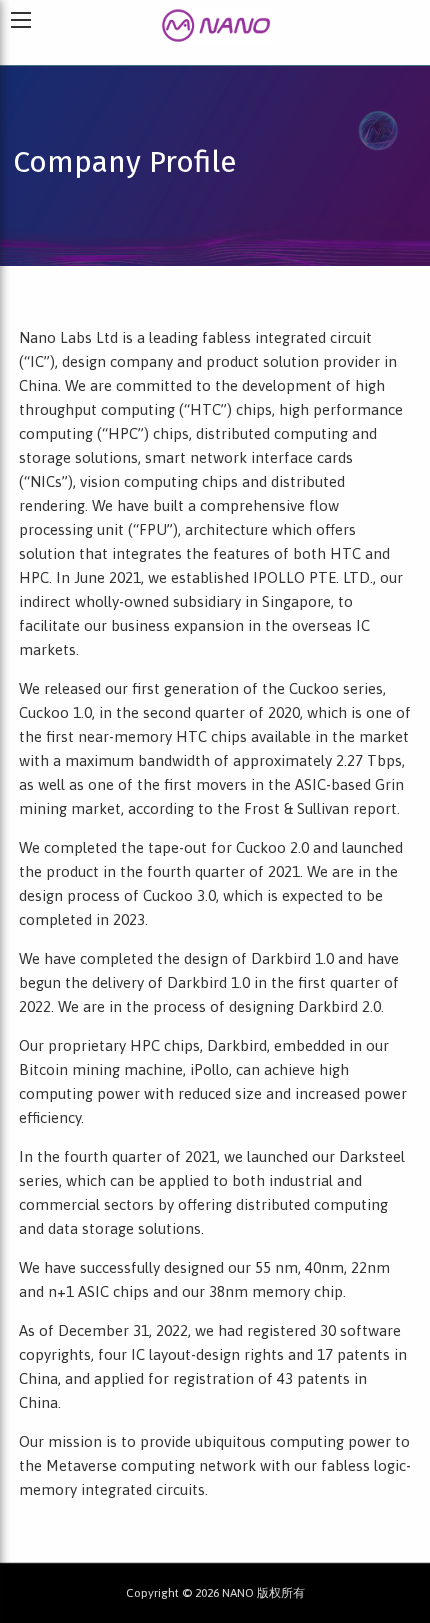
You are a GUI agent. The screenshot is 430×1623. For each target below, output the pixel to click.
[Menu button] (21, 20)
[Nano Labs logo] (215, 23)
